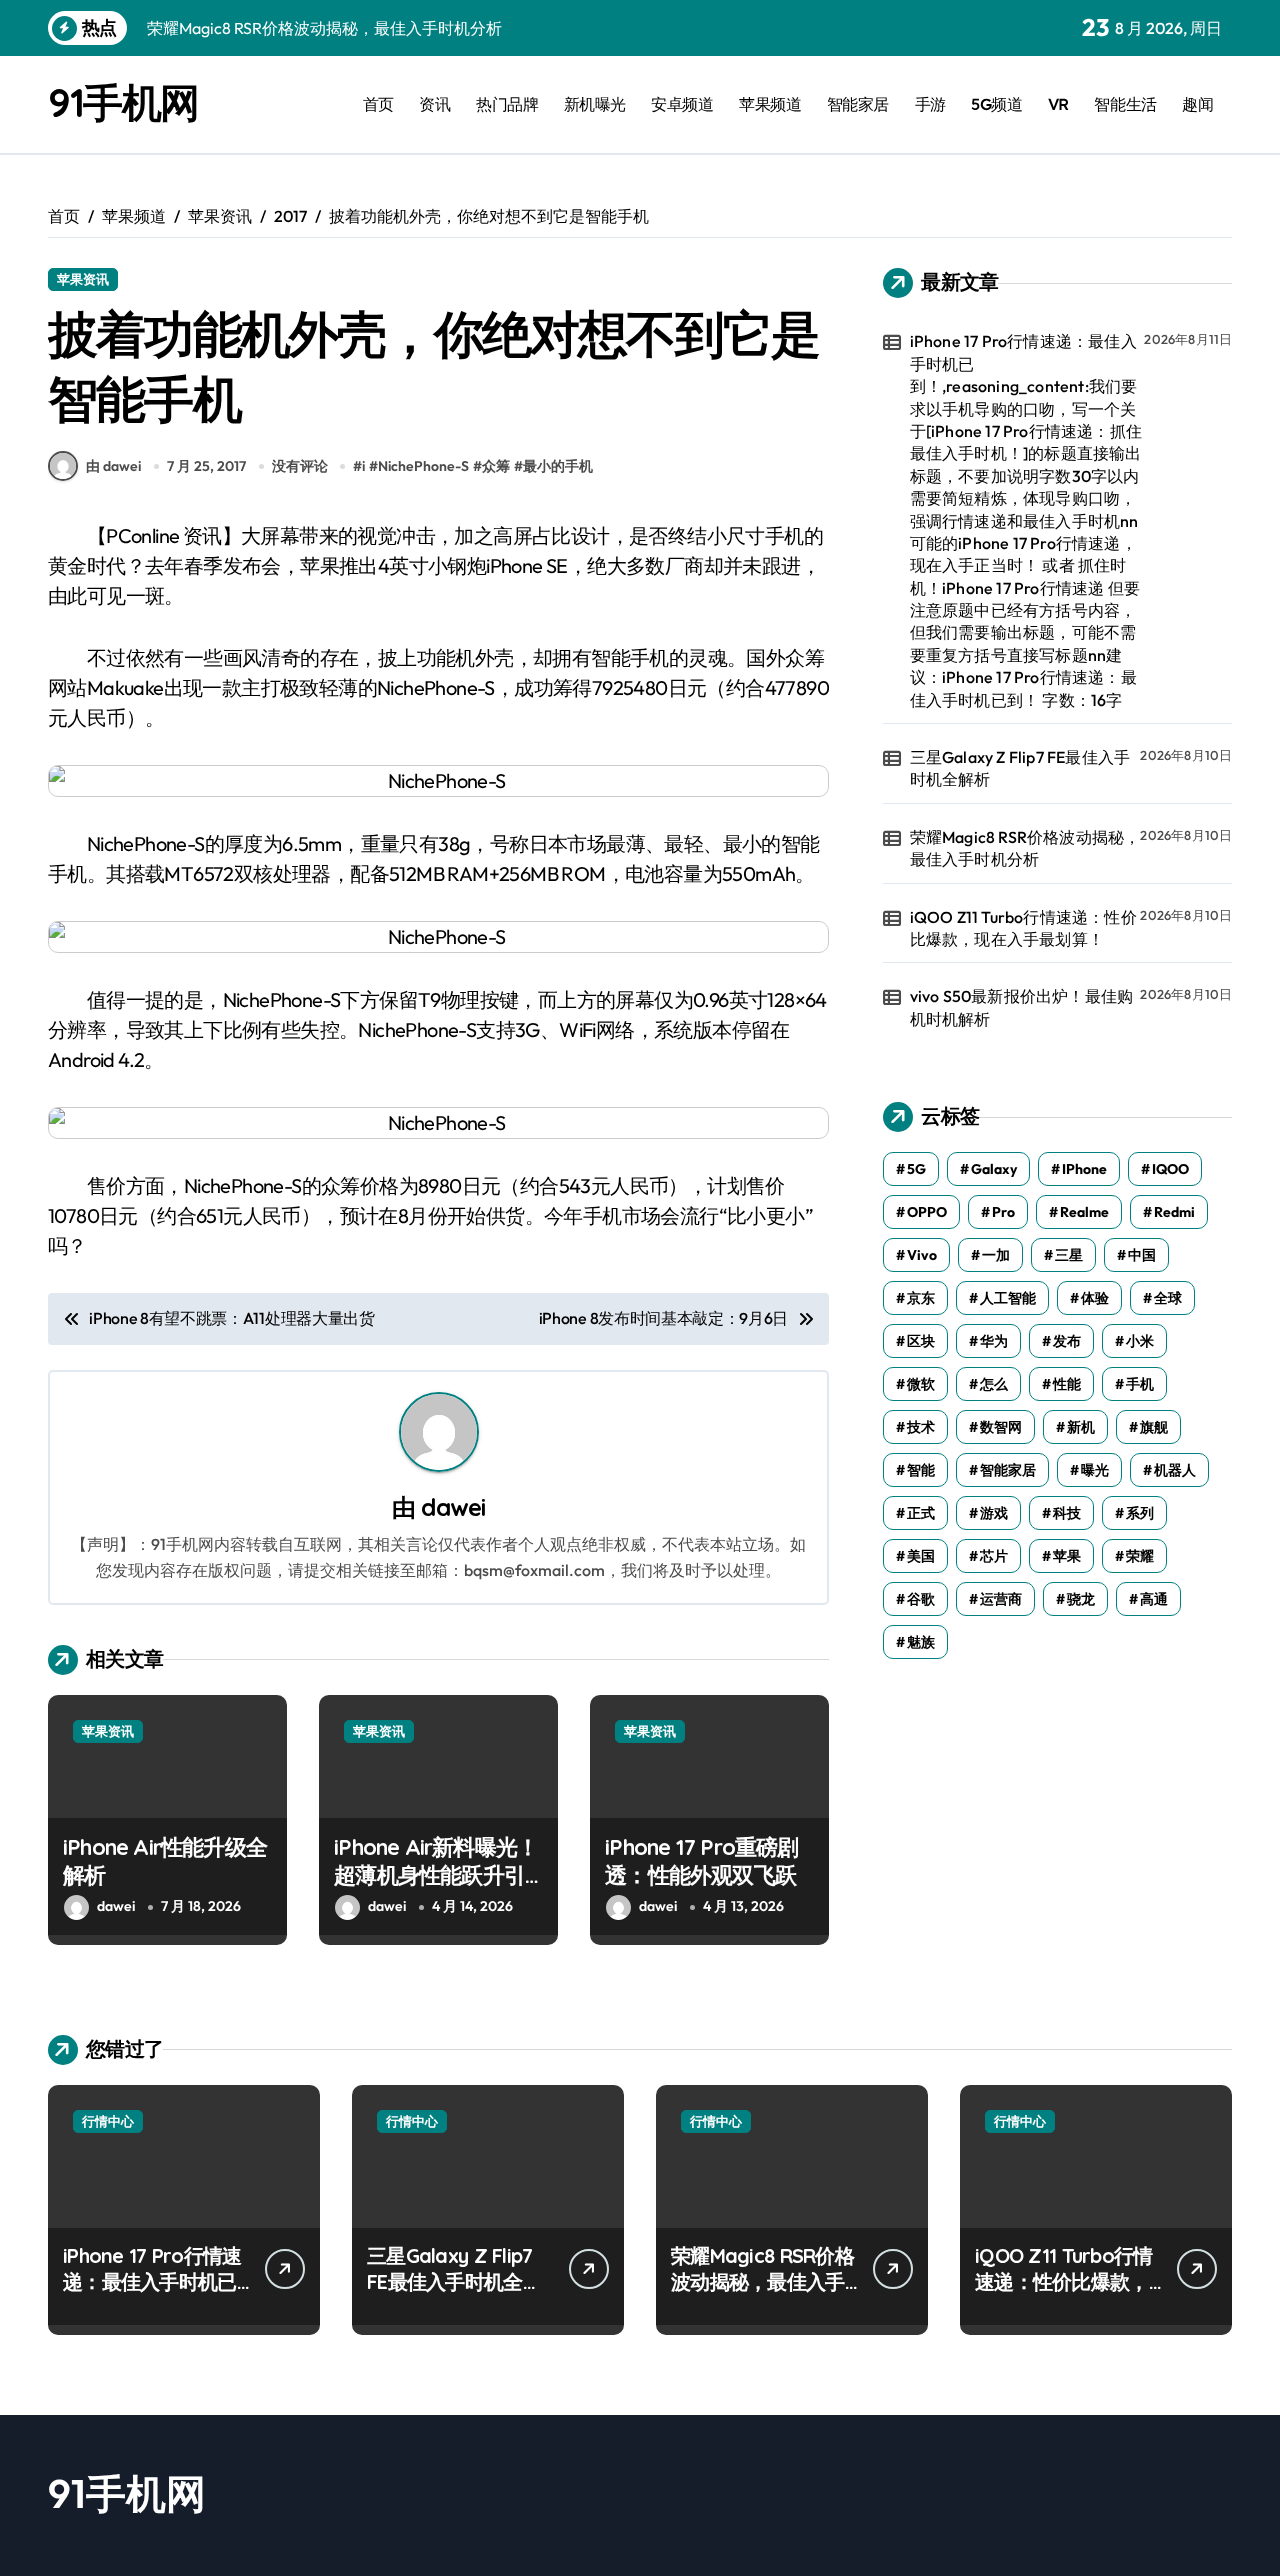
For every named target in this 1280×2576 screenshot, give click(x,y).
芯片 (994, 1556)
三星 (1069, 1255)
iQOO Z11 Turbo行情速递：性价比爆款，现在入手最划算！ (1023, 928)
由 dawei (113, 466)
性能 (1067, 1384)
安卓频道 (682, 104)
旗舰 (1154, 1427)
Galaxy (994, 1169)
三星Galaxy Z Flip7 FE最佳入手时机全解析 (1020, 768)
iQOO (1170, 1169)
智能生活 (1125, 104)
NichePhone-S (423, 466)
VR (1058, 104)
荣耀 (1140, 1556)
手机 (1140, 1384)
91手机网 (123, 102)
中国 (1142, 1255)
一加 (996, 1255)
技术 (921, 1427)
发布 (1067, 1341)
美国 (921, 1556)
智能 (921, 1470)
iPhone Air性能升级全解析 (165, 1861)
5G (916, 1169)
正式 (921, 1513)
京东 (921, 1298)
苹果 (1067, 1556)
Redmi (1174, 1212)
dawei (453, 1507)
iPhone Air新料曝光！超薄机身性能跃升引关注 (436, 1875)
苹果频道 (770, 104)
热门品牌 (507, 104)
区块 (921, 1341)
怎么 (994, 1384)
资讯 (434, 104)
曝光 (1095, 1470)
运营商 (1001, 1599)
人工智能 (1008, 1298)
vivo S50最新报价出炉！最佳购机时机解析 (1022, 1007)
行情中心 (108, 2121)
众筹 (496, 466)
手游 (930, 104)
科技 (1067, 1513)
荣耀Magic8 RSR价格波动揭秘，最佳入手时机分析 (1025, 848)
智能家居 (858, 104)
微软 (921, 1384)
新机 (1081, 1427)
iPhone (1084, 1169)
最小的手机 (558, 466)
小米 (1140, 1341)
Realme (1084, 1212)
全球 (1168, 1298)
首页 (378, 104)
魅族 (921, 1642)
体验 (1095, 1298)
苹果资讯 (83, 279)
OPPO (927, 1212)
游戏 (994, 1513)
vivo (922, 1255)
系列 (1140, 1513)
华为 (994, 1341)
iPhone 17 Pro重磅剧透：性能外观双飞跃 (701, 1861)
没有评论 (300, 466)
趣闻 (1197, 104)
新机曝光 (595, 104)
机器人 (1175, 1470)
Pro (1003, 1212)
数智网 (1001, 1427)
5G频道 (996, 104)
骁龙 (1081, 1599)
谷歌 (921, 1599)
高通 (1154, 1599)
